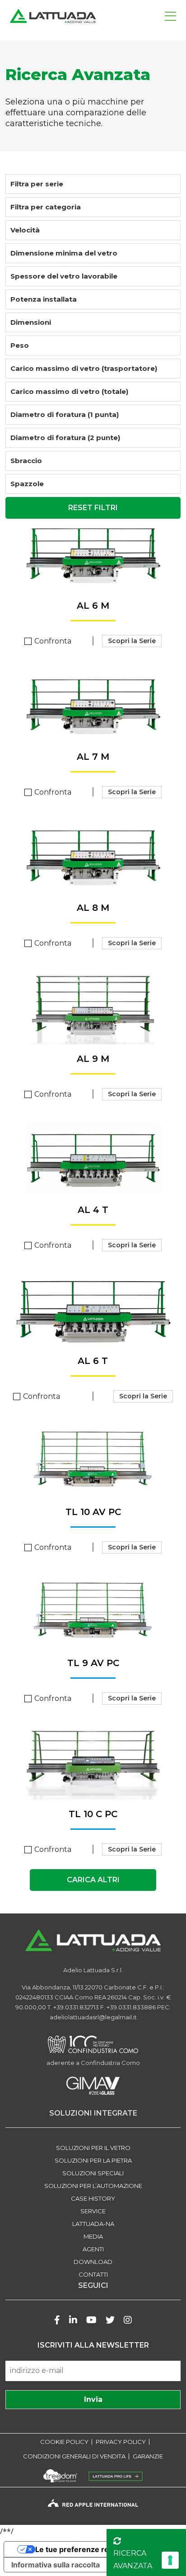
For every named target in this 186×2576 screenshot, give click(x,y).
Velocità (25, 230)
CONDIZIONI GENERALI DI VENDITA (74, 2456)
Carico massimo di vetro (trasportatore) (84, 368)
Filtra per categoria (46, 207)
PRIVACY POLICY (121, 2442)
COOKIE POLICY (64, 2442)
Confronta (53, 641)
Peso (20, 345)
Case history (93, 2198)
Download (93, 2262)
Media (93, 2236)
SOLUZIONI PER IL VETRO (93, 2148)
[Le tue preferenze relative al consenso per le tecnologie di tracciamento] (170, 2560)
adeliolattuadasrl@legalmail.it (93, 2017)
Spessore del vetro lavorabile (64, 276)
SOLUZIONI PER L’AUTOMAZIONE (93, 2186)
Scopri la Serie (132, 641)
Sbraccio (26, 461)
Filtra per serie (37, 184)
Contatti (93, 2274)
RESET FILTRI (93, 508)
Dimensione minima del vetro (64, 253)
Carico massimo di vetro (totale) (69, 391)
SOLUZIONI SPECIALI (93, 2173)
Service (93, 2211)
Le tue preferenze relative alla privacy (102, 2549)
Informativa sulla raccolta (56, 2565)
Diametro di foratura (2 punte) (65, 438)
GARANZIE (148, 2456)
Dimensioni (31, 322)
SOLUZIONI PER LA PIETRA (93, 2160)
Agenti (93, 2249)
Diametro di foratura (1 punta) (65, 414)
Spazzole (27, 484)
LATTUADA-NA (93, 2224)
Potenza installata (44, 299)
